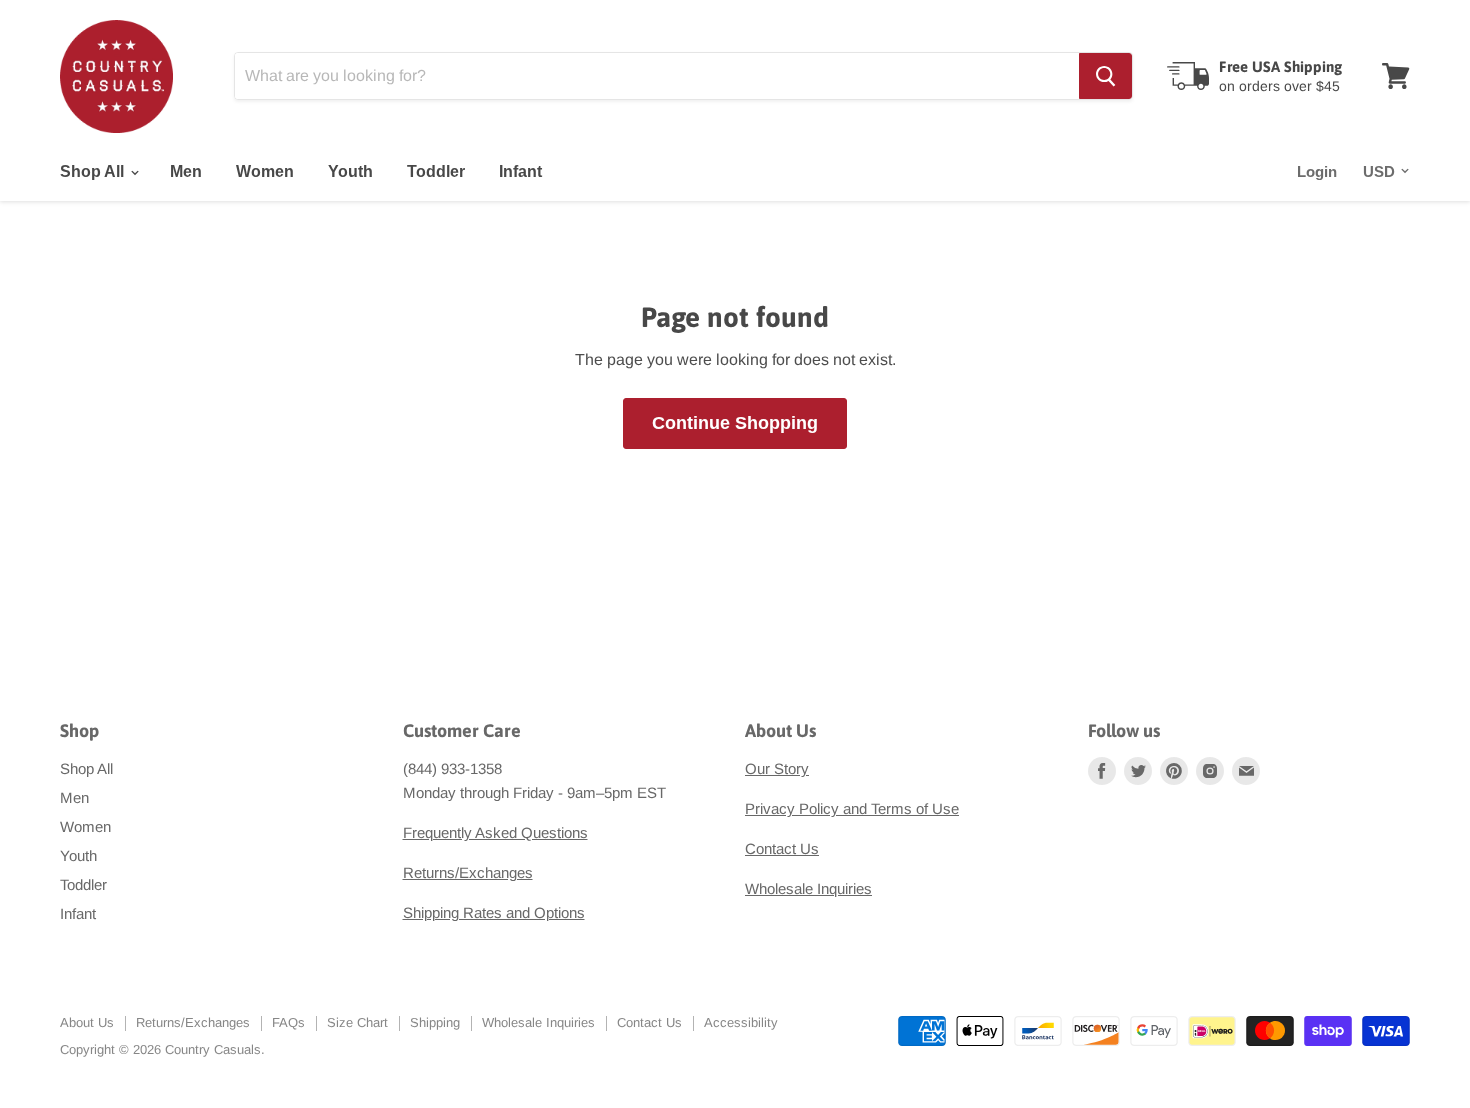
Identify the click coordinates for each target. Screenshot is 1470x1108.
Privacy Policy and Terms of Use (852, 808)
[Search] (1105, 76)
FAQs (288, 1022)
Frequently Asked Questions (495, 832)
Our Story (777, 768)
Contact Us (782, 848)
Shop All (94, 171)
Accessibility (741, 1022)
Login (1317, 171)
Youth (350, 171)
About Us (87, 1022)
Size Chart (357, 1022)
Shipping (435, 1022)
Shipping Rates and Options (494, 912)
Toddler (436, 171)
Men (186, 171)
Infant (520, 171)
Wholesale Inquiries (808, 888)
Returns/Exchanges (468, 872)
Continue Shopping (735, 423)
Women (265, 171)
